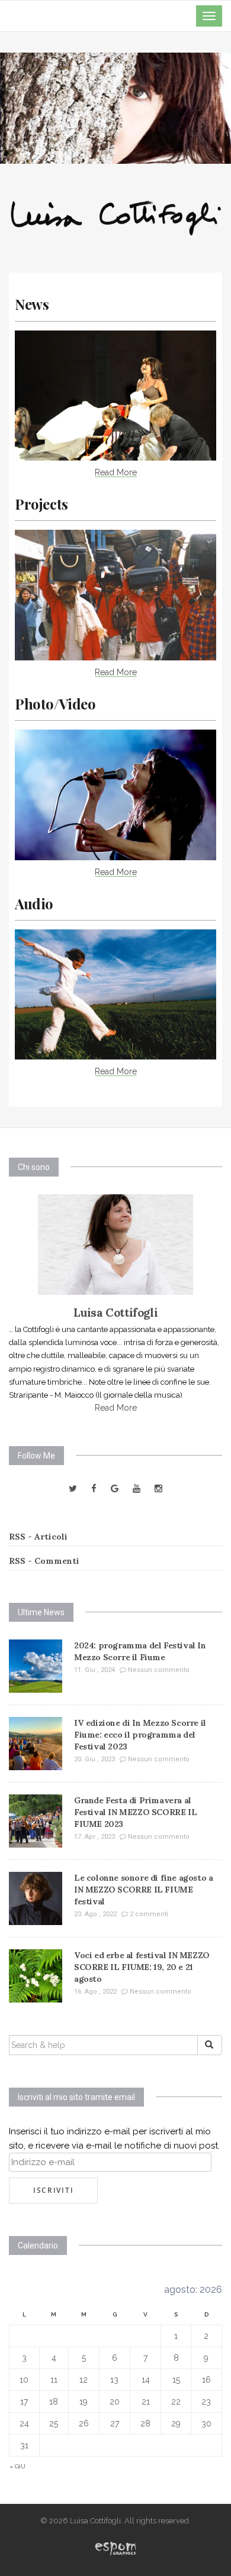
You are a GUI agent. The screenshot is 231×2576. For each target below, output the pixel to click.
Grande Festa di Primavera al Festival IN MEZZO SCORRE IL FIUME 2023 (135, 1812)
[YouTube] (137, 1489)
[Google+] (115, 1489)
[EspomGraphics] (116, 2547)
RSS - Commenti (44, 1561)
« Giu (17, 2466)
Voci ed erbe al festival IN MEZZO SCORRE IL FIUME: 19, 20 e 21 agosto (142, 1967)
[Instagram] (158, 1489)
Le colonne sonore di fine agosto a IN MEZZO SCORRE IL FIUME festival (143, 1890)
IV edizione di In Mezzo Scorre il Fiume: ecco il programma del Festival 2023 (140, 1735)
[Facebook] (94, 1489)
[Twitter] (73, 1489)
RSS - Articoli (38, 1537)
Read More (116, 472)
